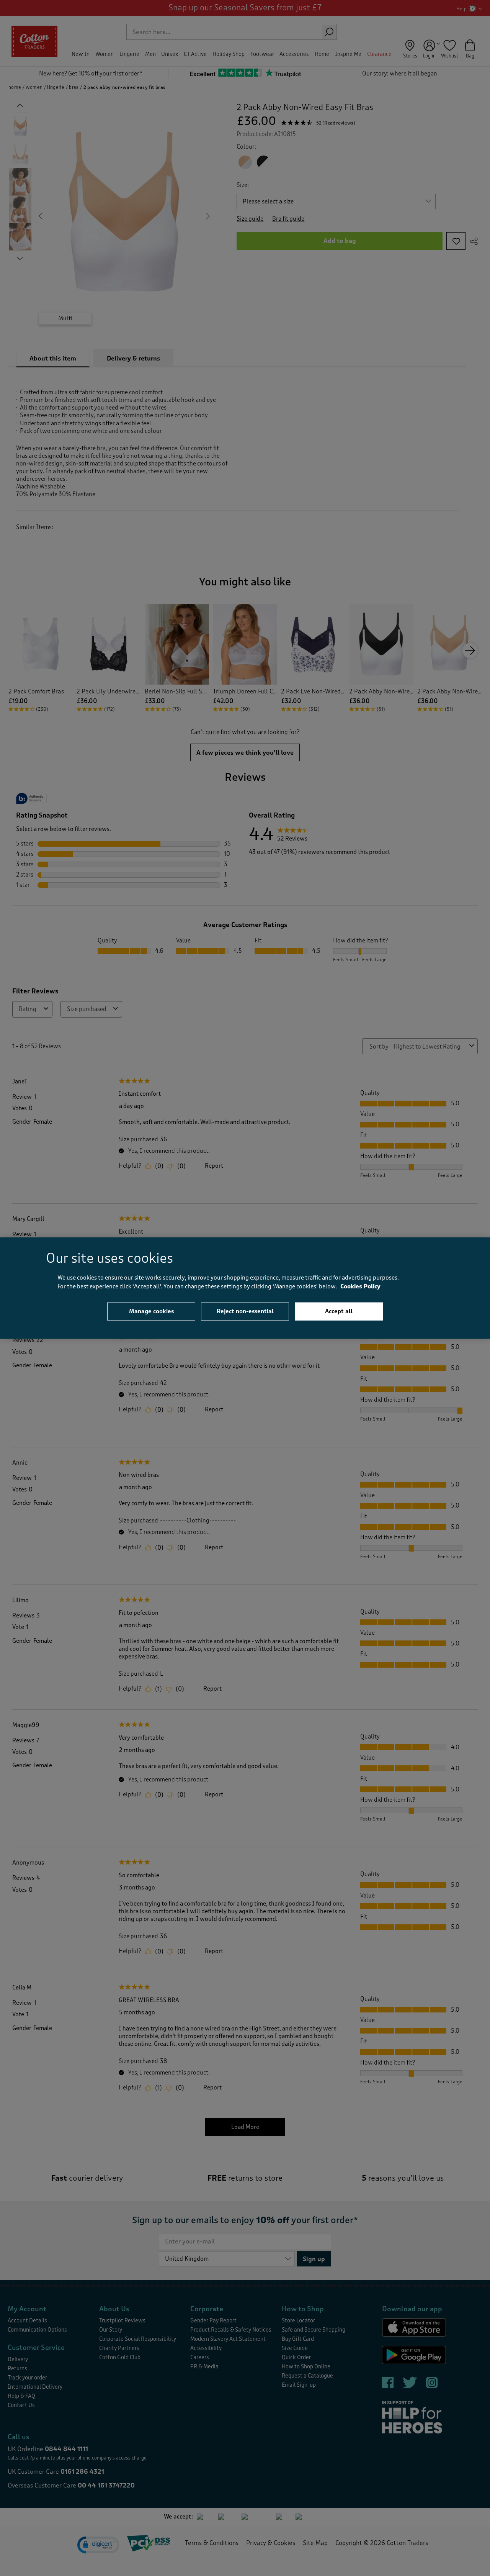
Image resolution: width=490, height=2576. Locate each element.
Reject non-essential (245, 1311)
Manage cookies (151, 1311)
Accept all (339, 1311)
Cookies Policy (360, 1286)
